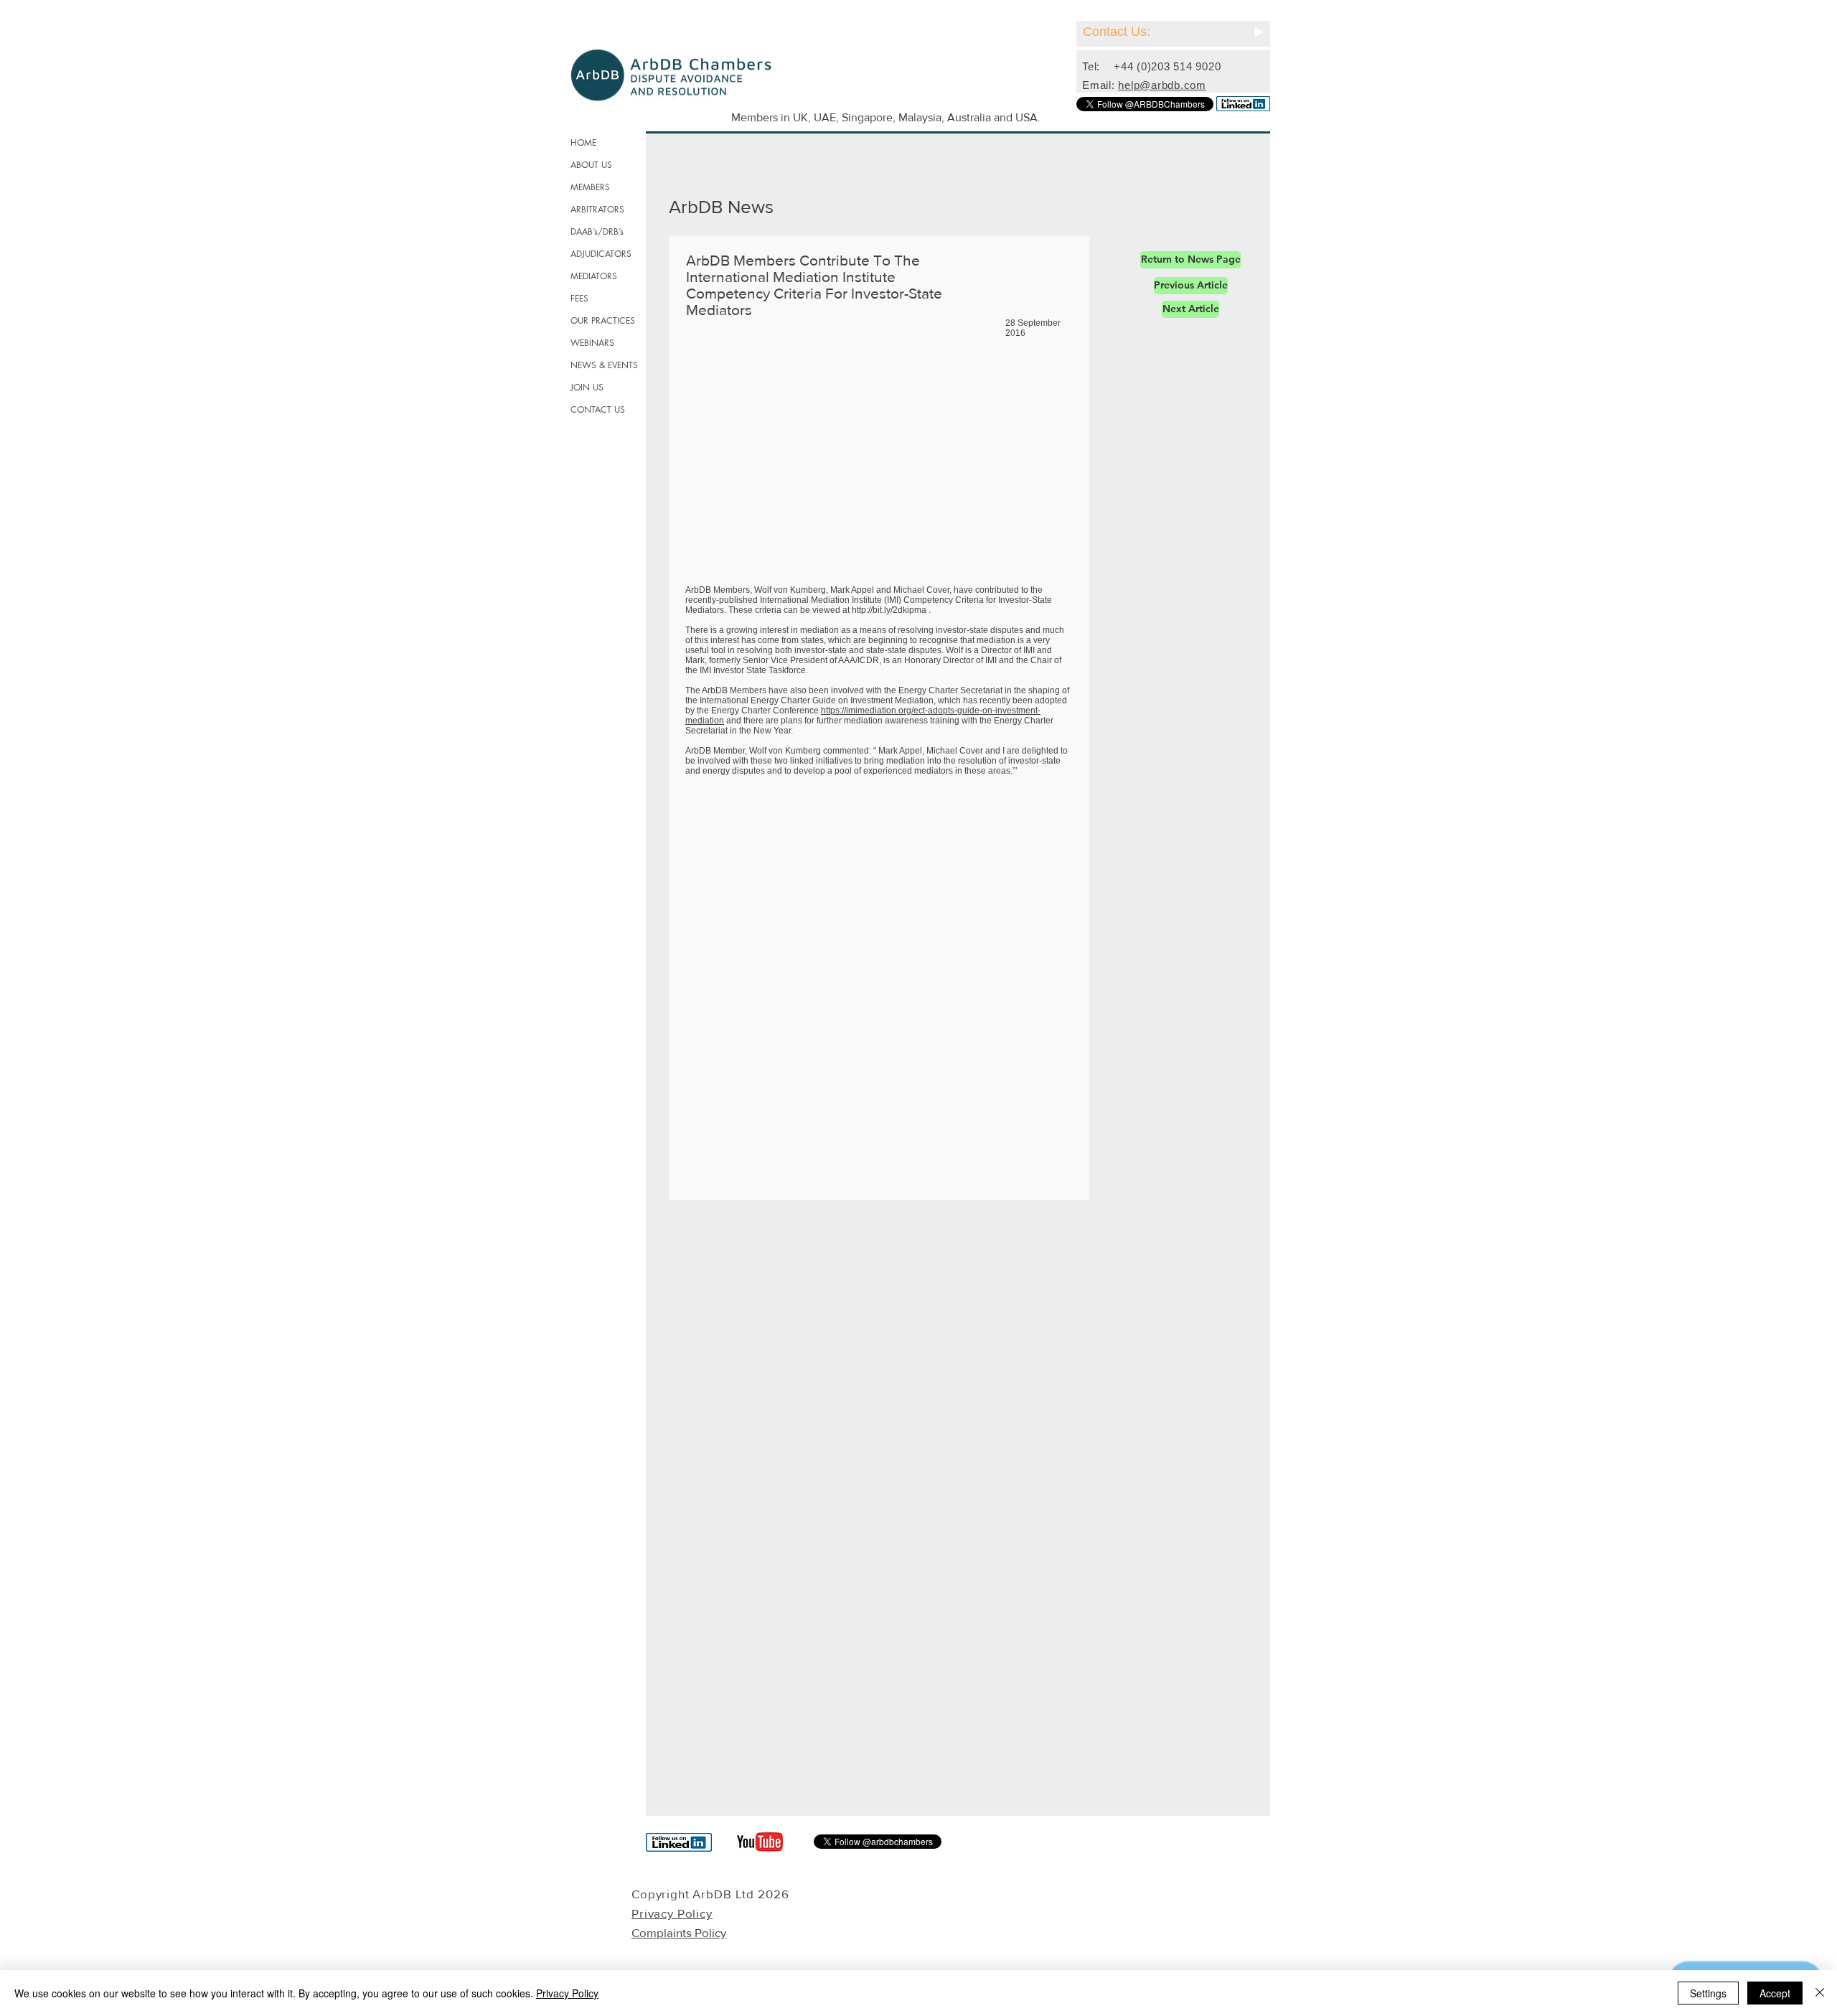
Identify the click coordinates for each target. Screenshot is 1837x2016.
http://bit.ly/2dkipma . (891, 610)
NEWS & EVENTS (604, 365)
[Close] (1820, 1993)
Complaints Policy (679, 1932)
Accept (1775, 1993)
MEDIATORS (594, 276)
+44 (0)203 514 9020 (1167, 66)
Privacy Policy (567, 1993)
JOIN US (587, 387)
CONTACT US (598, 409)
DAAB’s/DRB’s (597, 231)
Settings (1708, 1993)
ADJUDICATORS (601, 254)
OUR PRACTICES (603, 320)
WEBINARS (592, 343)
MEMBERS (590, 187)
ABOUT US (591, 165)
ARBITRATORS (597, 209)
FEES (579, 298)
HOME (583, 142)
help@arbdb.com (1162, 85)
